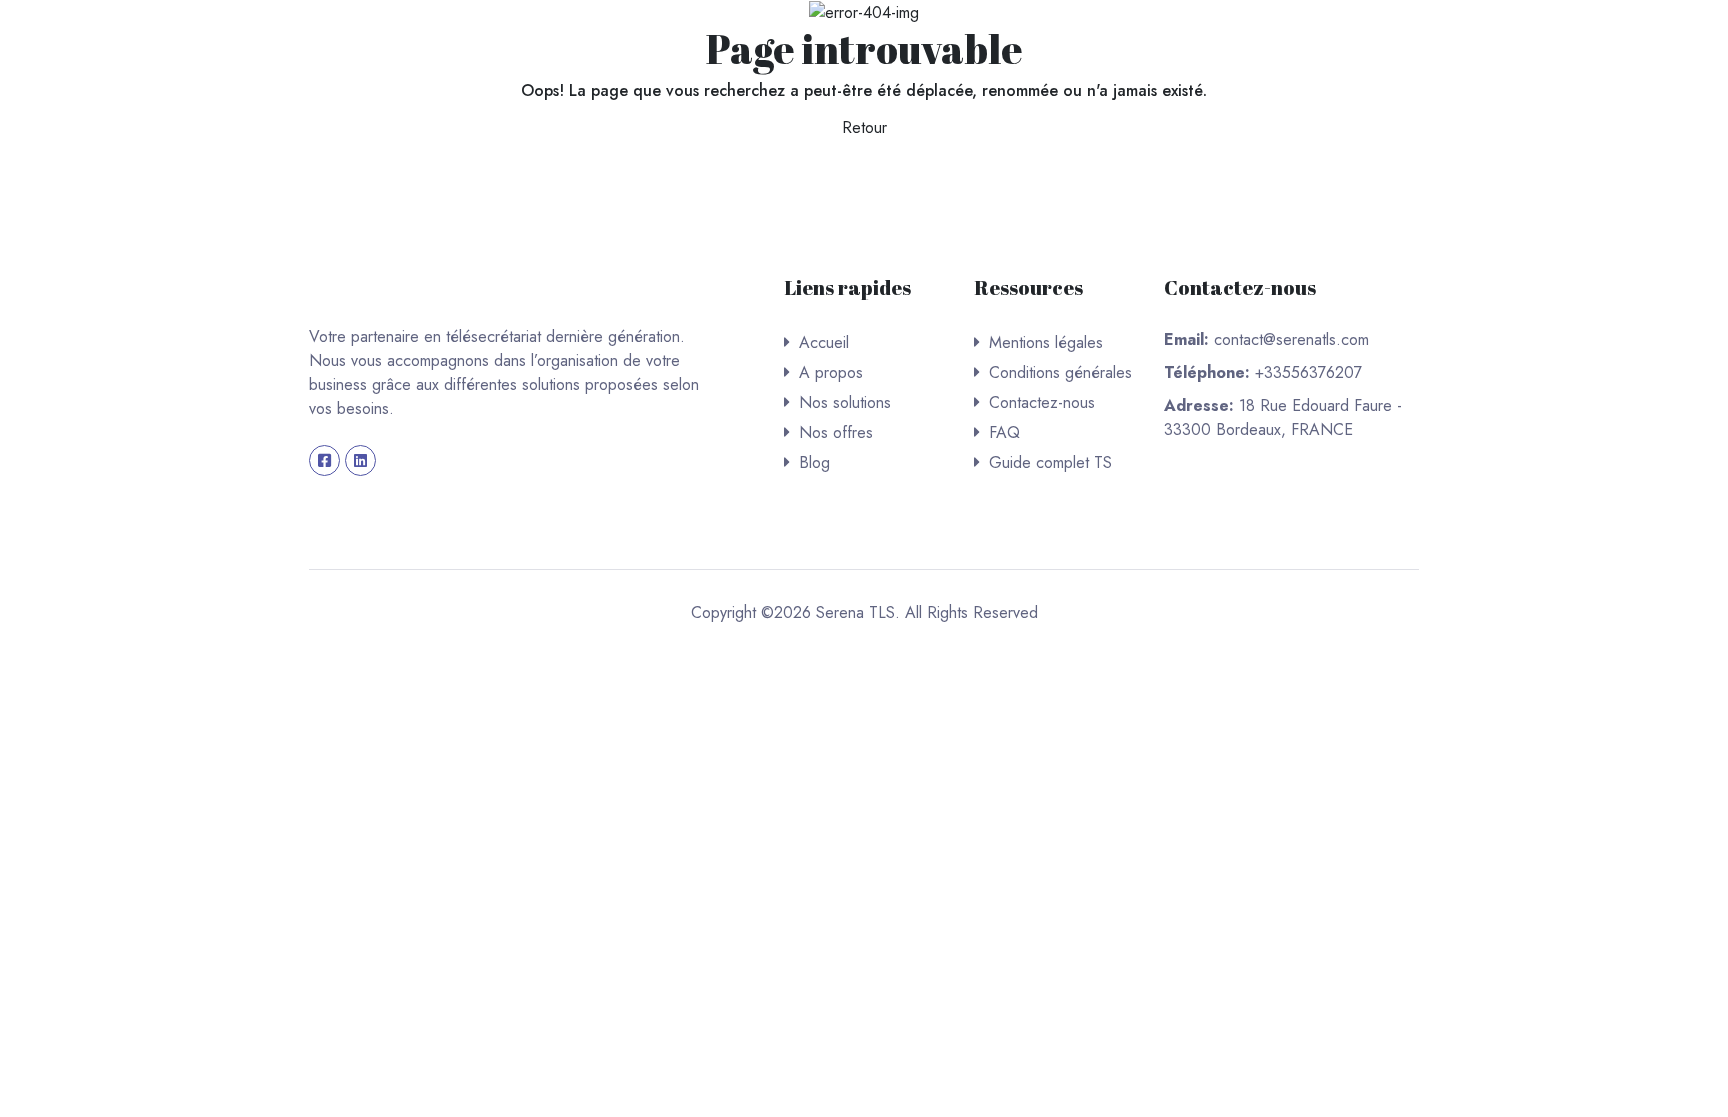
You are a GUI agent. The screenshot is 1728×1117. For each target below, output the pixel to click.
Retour (864, 127)
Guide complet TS (1050, 462)
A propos (831, 372)
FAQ (1004, 432)
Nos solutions (845, 402)
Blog (814, 462)
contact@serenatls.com (1291, 339)
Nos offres (836, 432)
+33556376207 (1308, 372)
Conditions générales (1060, 372)
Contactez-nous (1042, 402)
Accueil (824, 342)
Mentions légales (1046, 342)
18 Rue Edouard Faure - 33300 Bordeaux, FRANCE (1283, 417)
